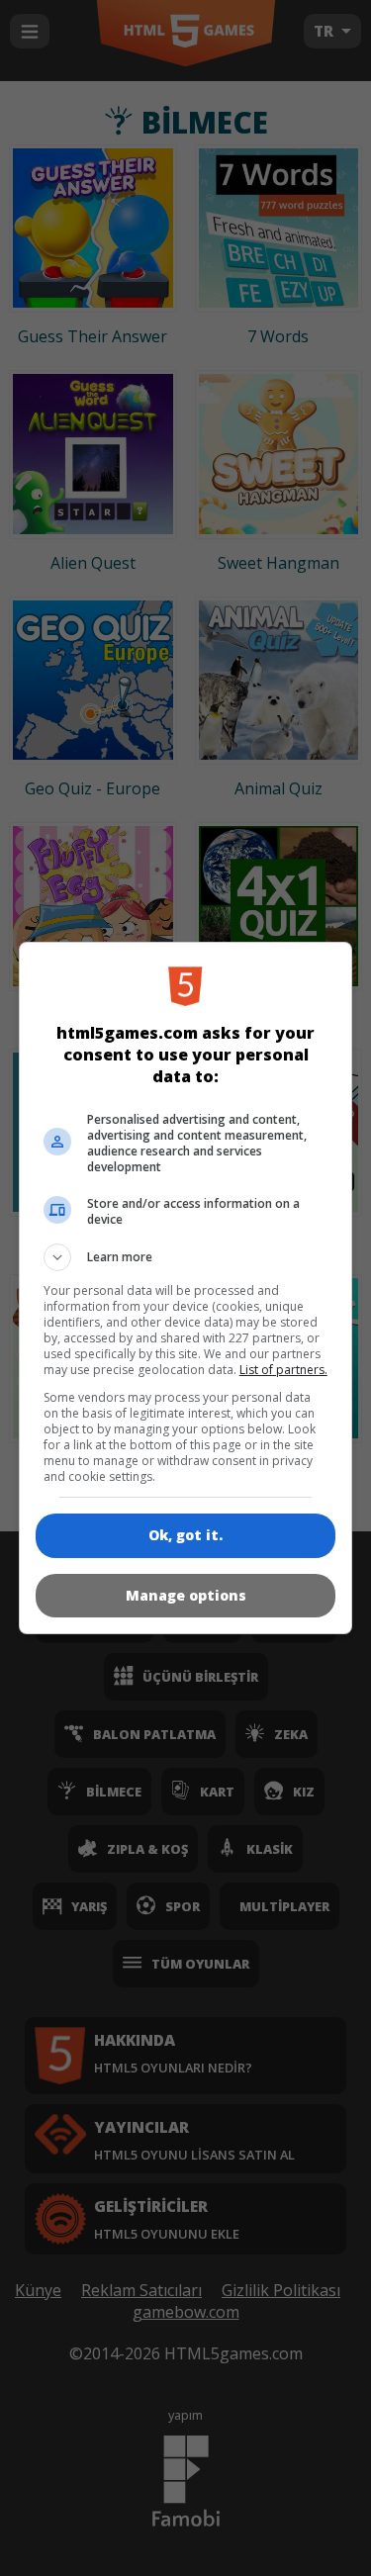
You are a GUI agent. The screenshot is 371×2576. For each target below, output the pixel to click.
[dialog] (186, 1288)
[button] (186, 1257)
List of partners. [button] (283, 1370)
